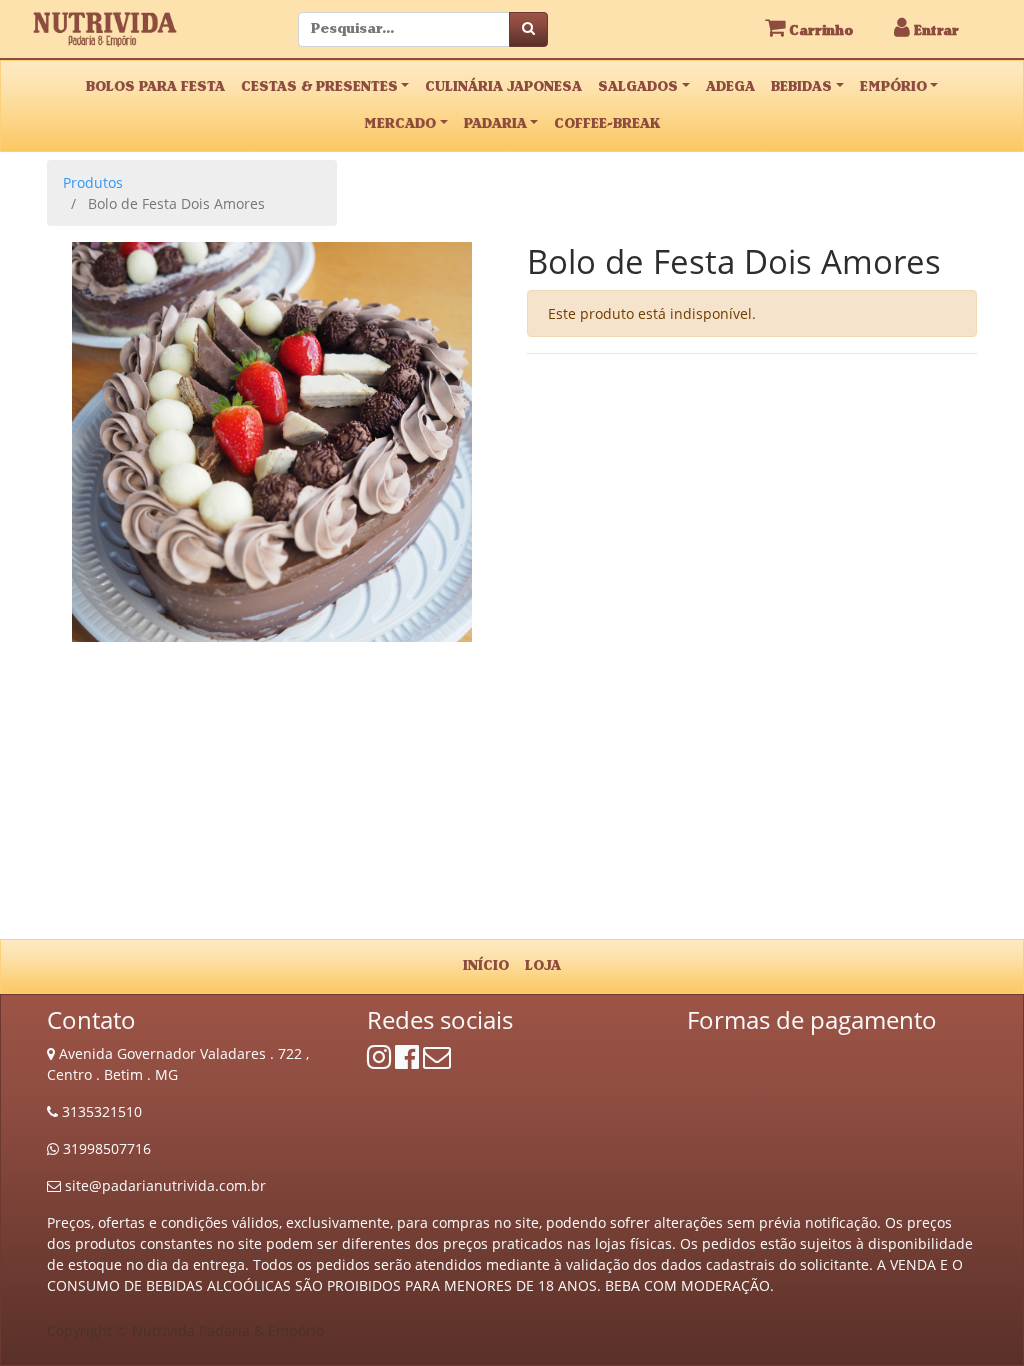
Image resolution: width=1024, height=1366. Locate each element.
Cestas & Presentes (319, 87)
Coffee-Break (607, 124)
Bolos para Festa (155, 87)
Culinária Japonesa (503, 87)
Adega (730, 87)
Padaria (495, 124)
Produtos (93, 182)
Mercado (400, 124)
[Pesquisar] (528, 29)
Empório (893, 87)
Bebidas (801, 87)
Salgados (638, 87)
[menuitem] (486, 966)
